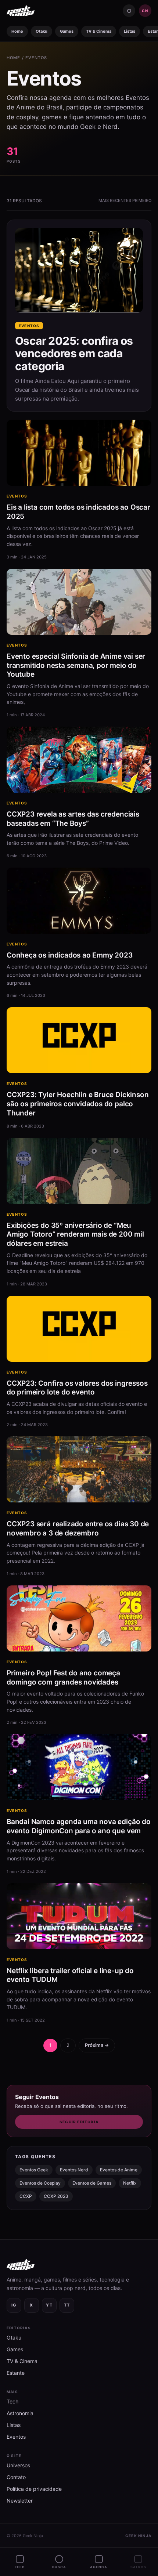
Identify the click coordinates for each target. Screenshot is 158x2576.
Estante (16, 2373)
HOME (13, 58)
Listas (130, 31)
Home (17, 31)
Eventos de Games (92, 2183)
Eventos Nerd (74, 2170)
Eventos (17, 496)
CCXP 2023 (56, 2196)
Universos (18, 2465)
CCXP (26, 2196)
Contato (16, 2477)
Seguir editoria (79, 2122)
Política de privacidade (34, 2489)
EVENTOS (36, 58)
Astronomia (20, 2413)
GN (145, 11)
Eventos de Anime (119, 2170)
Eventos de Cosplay (40, 2183)
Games (67, 31)
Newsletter (20, 2501)
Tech (12, 2401)
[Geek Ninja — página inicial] (21, 11)
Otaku (42, 31)
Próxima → (97, 2045)
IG (14, 2305)
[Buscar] (129, 11)
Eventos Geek (34, 2170)
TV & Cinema (99, 31)
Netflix (130, 2183)
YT (49, 2305)
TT (67, 2305)
